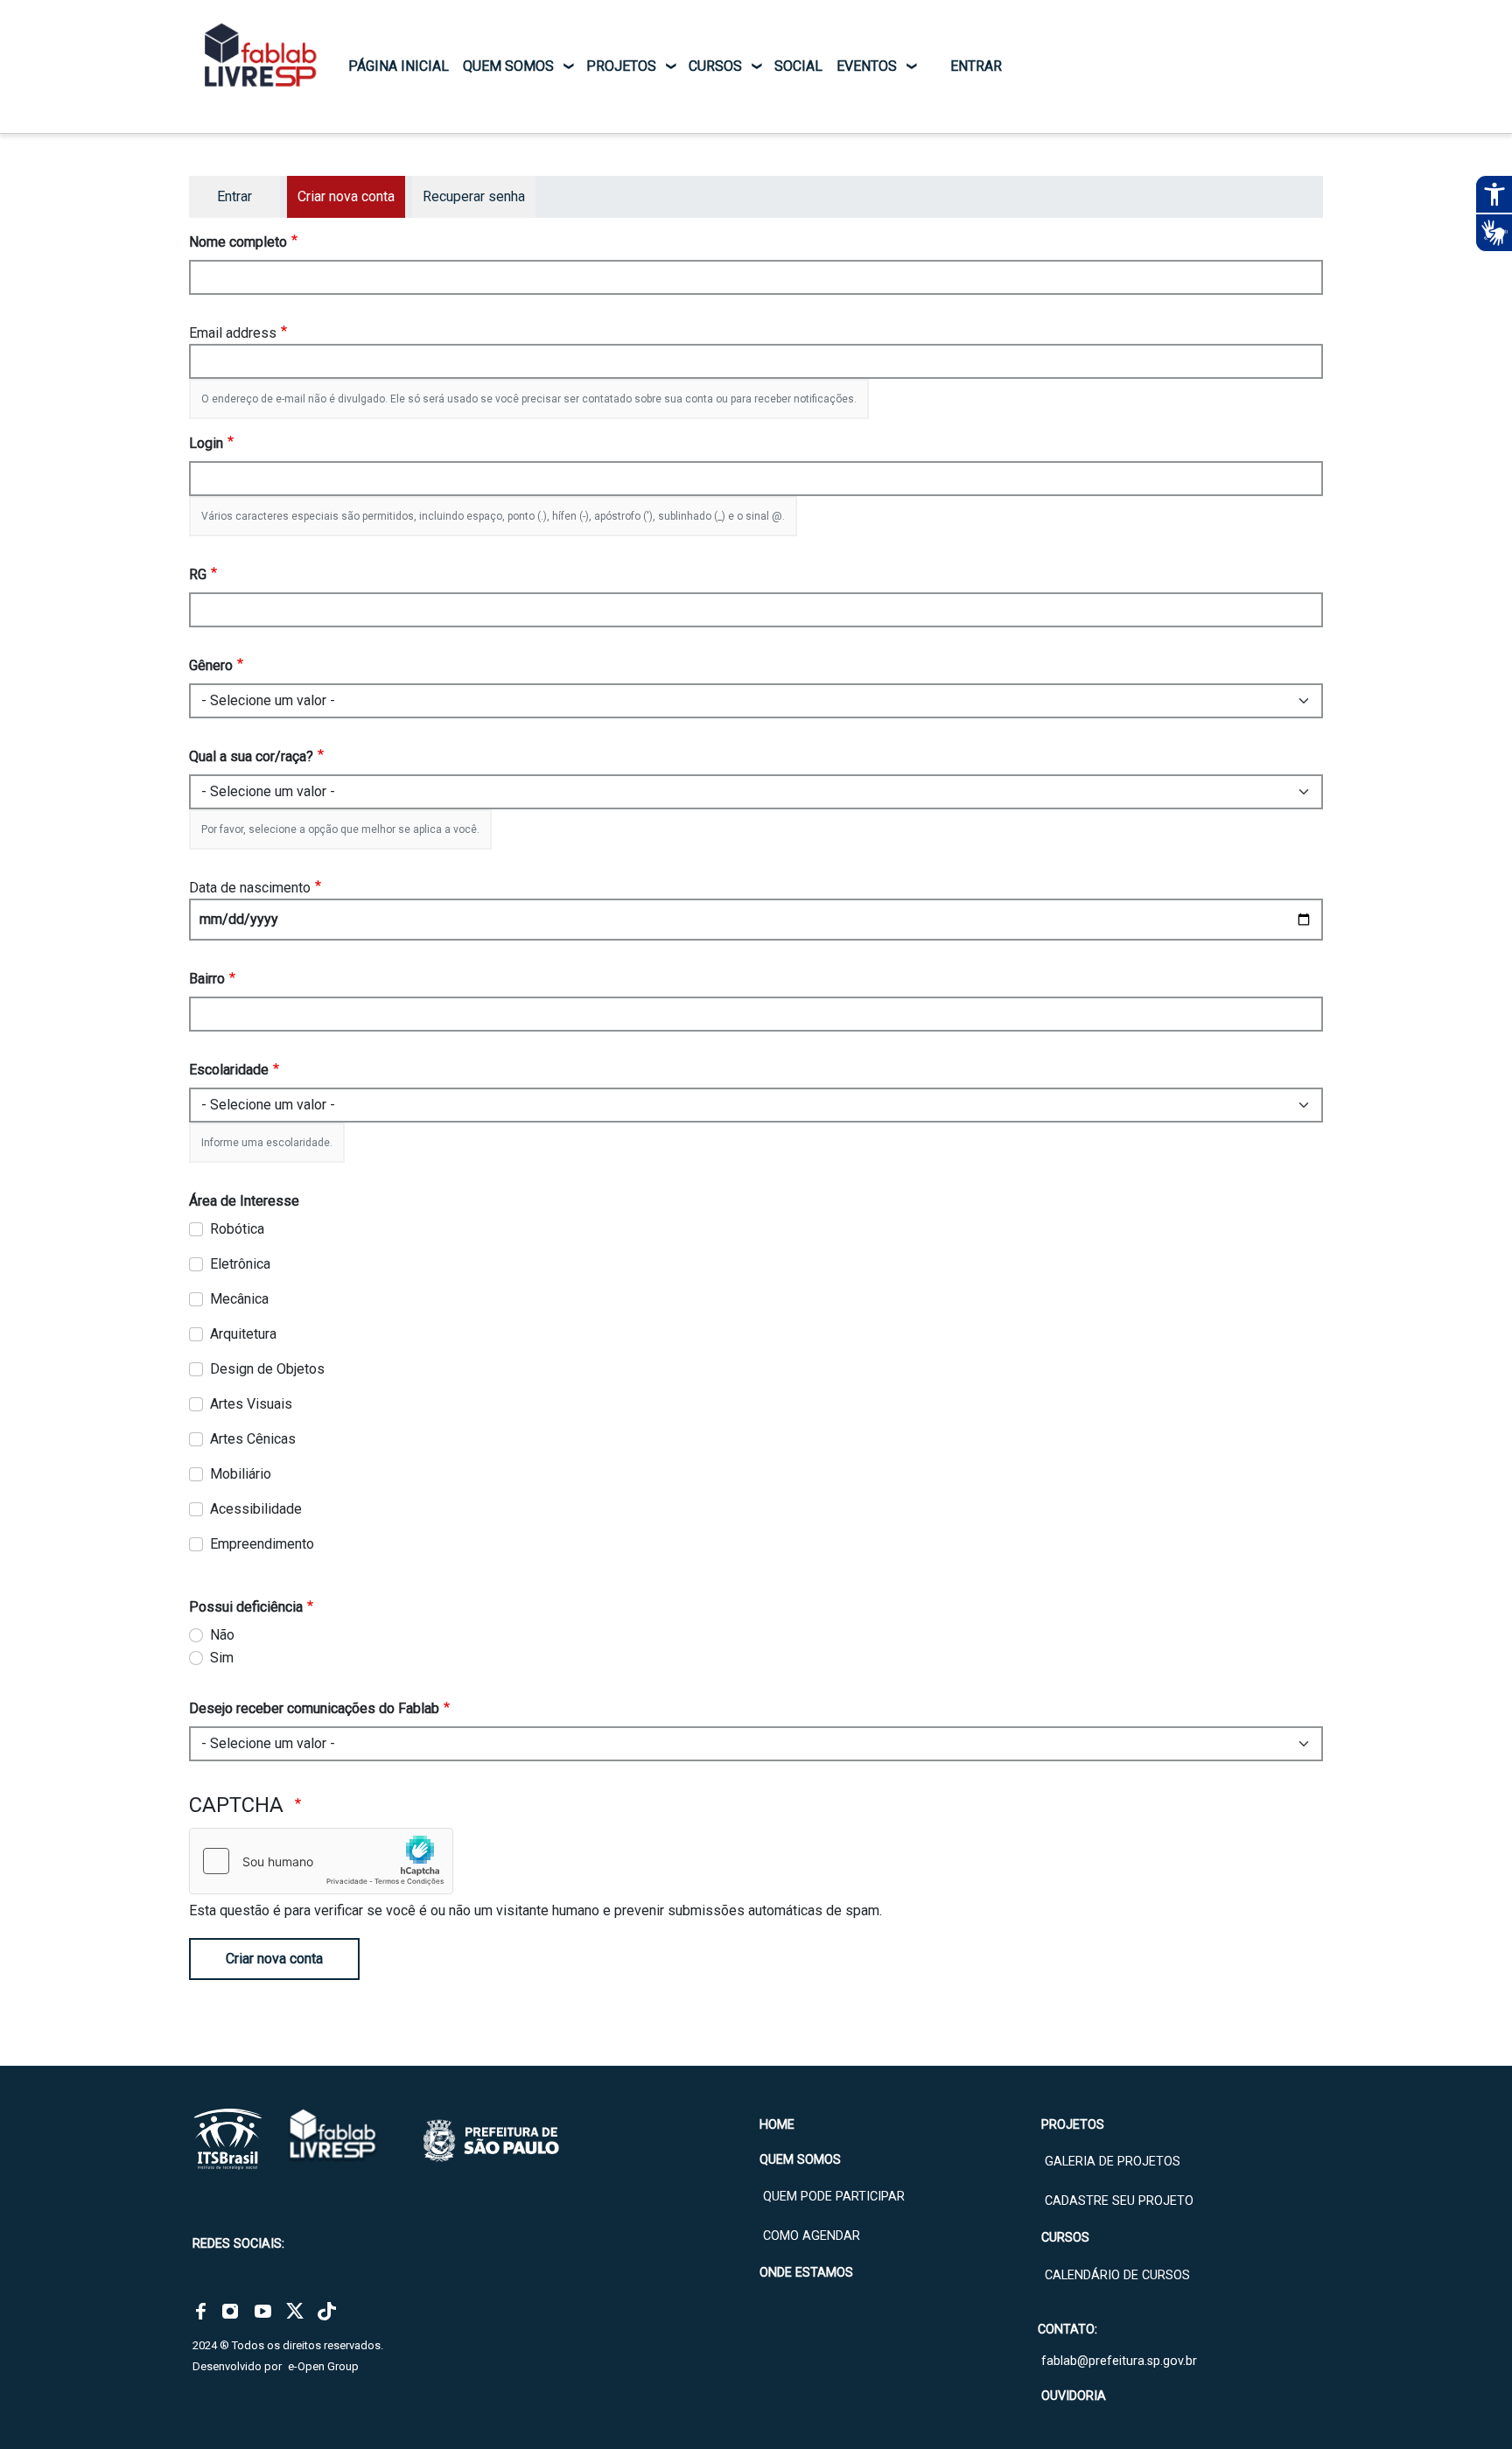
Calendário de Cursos (1117, 2275)
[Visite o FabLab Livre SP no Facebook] (201, 2311)
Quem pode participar (834, 2197)
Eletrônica (240, 1264)
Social (798, 66)
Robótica (237, 1229)
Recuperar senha (474, 196)
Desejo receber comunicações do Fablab (314, 1708)
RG (198, 574)
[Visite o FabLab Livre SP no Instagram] (230, 2311)
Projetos (621, 66)
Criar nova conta (274, 1959)
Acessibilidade (256, 1509)
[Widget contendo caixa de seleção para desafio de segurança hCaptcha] (321, 1861)
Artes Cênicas (253, 1439)
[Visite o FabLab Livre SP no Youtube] (263, 2311)
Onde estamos (806, 2273)
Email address (233, 333)
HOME (777, 2125)
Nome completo (238, 242)
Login (206, 443)
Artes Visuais (251, 1404)
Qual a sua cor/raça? (251, 756)
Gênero (211, 665)
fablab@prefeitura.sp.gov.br (1119, 2361)
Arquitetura (243, 1334)
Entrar (976, 66)
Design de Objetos (267, 1369)
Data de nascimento (250, 888)
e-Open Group (323, 2366)
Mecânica (239, 1299)
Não (222, 1635)
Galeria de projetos (1113, 2162)
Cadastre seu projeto (1119, 2201)
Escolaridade (229, 1070)
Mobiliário (241, 1474)
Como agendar (812, 2236)
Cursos (715, 66)
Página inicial (399, 66)
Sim (222, 1658)
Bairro (207, 979)
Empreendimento (262, 1544)
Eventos (867, 66)
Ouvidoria (1074, 2396)
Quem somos (508, 66)
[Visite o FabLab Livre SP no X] (295, 2311)
